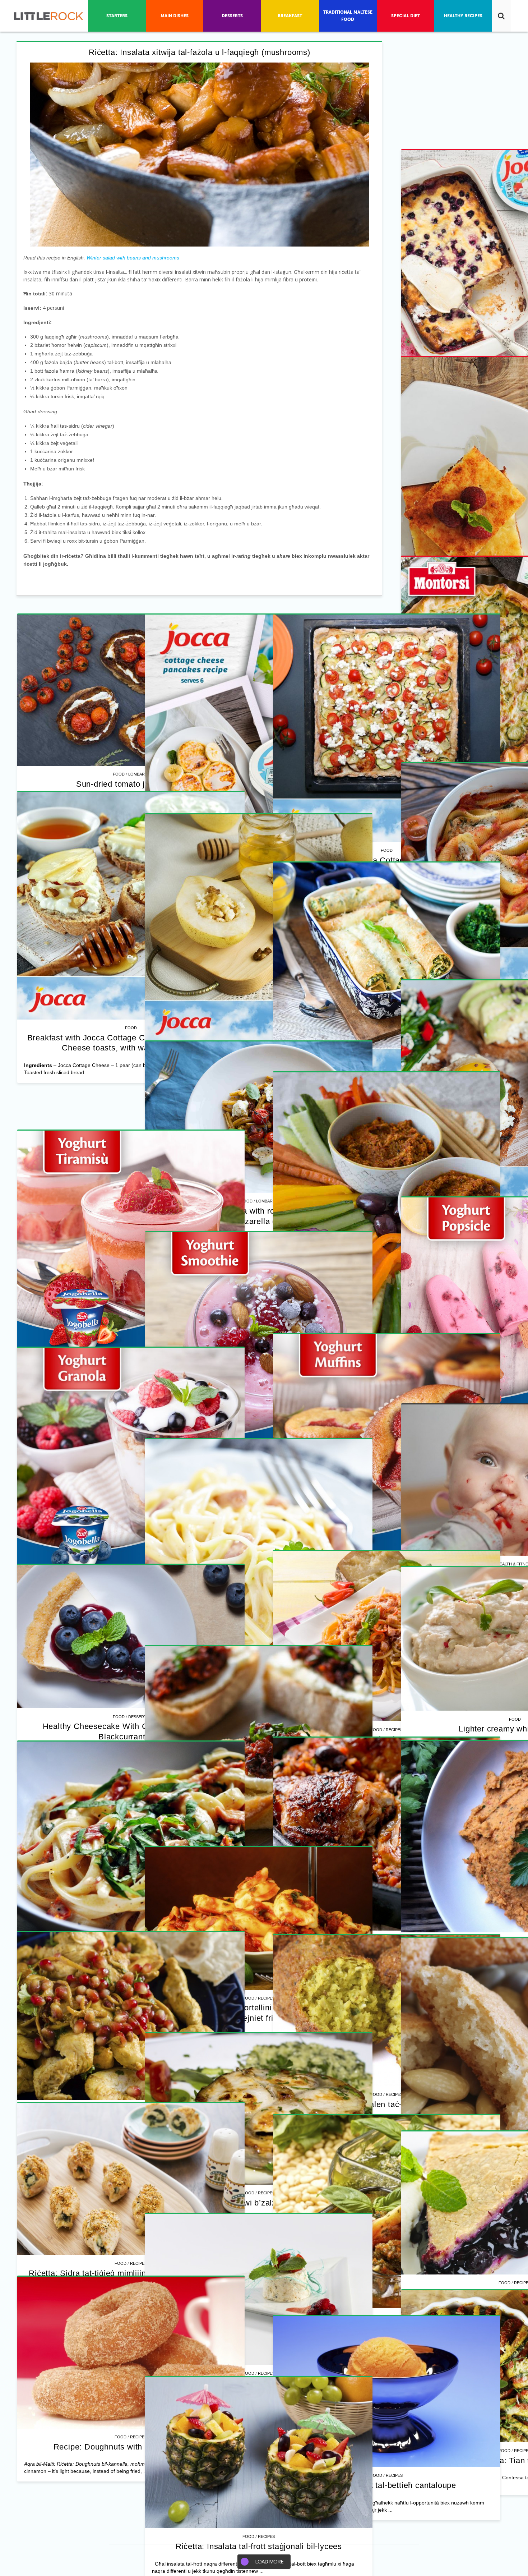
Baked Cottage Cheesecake (131, 969)
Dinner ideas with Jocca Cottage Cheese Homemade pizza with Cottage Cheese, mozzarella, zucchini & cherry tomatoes (131, 1503)
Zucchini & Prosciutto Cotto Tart (377, 1160)
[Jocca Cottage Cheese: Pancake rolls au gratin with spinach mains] (131, 1991)
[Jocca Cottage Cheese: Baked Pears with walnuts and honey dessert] (377, 1939)
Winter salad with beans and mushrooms (133, 258)
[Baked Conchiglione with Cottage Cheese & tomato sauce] (377, 1629)
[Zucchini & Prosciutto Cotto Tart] (377, 1028)
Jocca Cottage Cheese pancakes (376, 1460)
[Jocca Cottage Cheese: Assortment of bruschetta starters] (377, 2249)
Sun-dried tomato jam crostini (131, 1192)
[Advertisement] (131, 658)
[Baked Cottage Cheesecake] (131, 837)
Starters (384, 2371)
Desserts (384, 2061)
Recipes (384, 850)
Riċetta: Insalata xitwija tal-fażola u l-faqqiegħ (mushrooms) (200, 52)
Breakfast (384, 1450)
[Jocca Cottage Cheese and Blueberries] (377, 728)
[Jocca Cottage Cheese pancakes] (377, 1328)
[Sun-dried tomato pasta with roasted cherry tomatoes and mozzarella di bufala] (131, 2372)
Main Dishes (139, 2113)
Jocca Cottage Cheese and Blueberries (377, 860)
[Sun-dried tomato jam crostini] (131, 1099)
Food (366, 850)
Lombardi (138, 1182)
